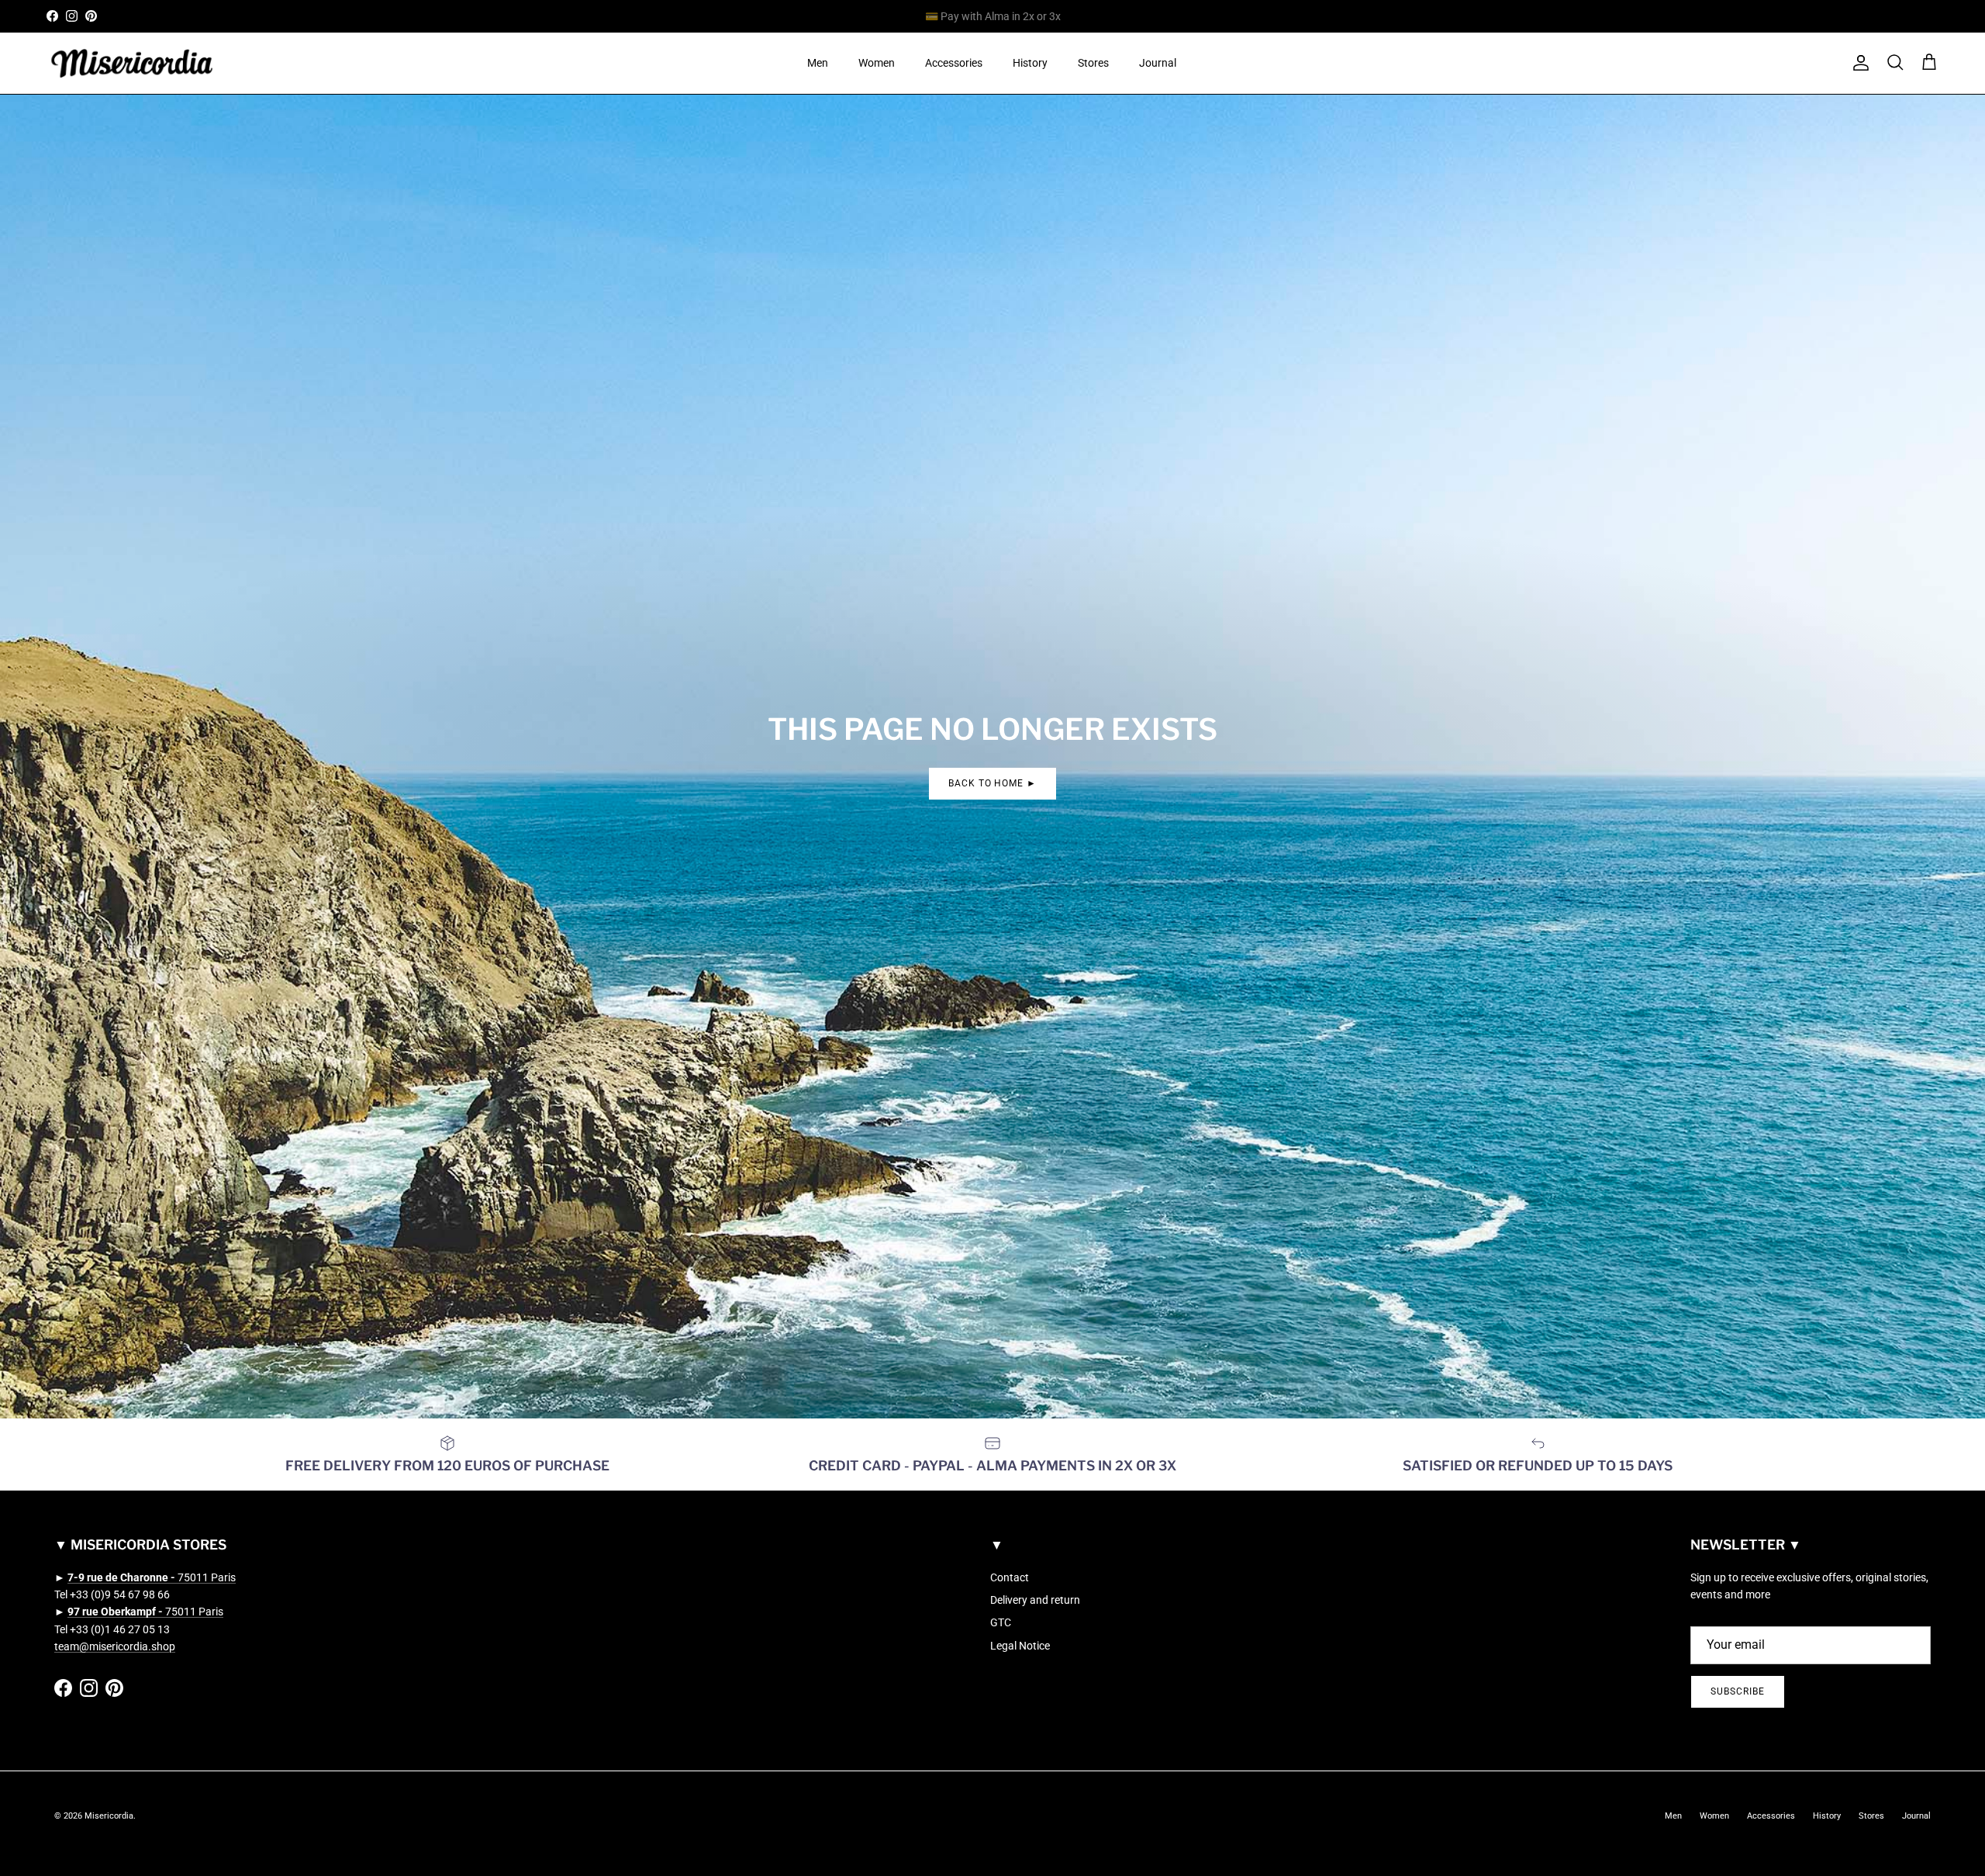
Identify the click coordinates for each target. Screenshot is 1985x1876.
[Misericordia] (132, 63)
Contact (1010, 1577)
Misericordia (109, 1816)
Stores (1093, 63)
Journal (1158, 63)
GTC (1001, 1622)
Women (877, 63)
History (1030, 63)
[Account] (1858, 63)
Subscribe (1738, 1691)
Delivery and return (1035, 1600)
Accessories (954, 63)
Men (818, 63)
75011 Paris (152, 1577)
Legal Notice (1020, 1646)
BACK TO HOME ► (992, 783)
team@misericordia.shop (115, 1646)
